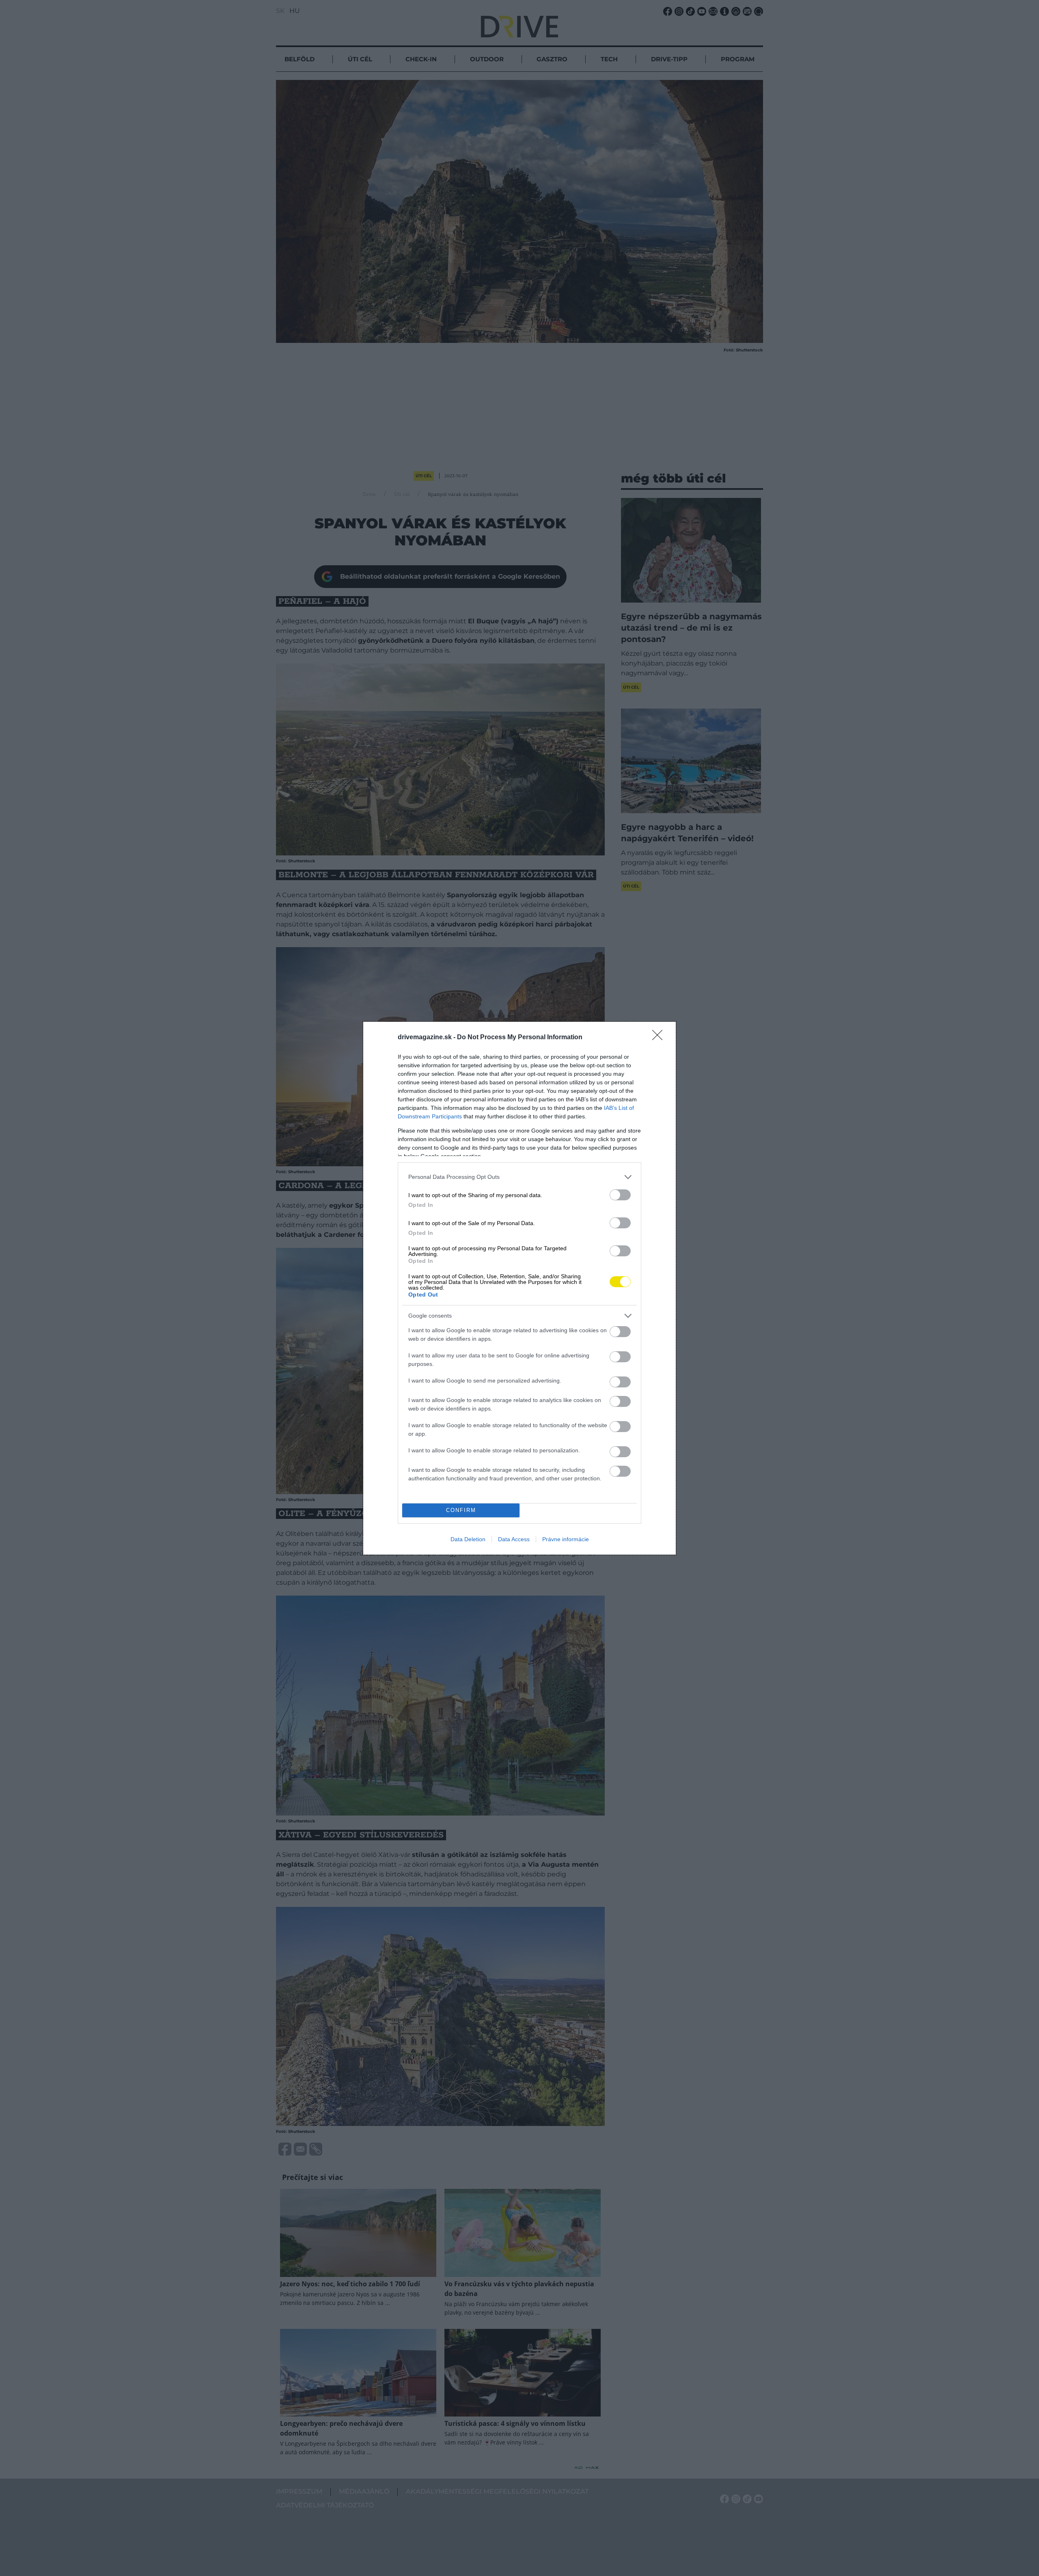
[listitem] (519, 1177)
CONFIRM (461, 1510)
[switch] (620, 1195)
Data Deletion (468, 1539)
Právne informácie (566, 1539)
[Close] (660, 1038)
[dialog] (519, 1288)
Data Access (514, 1539)
